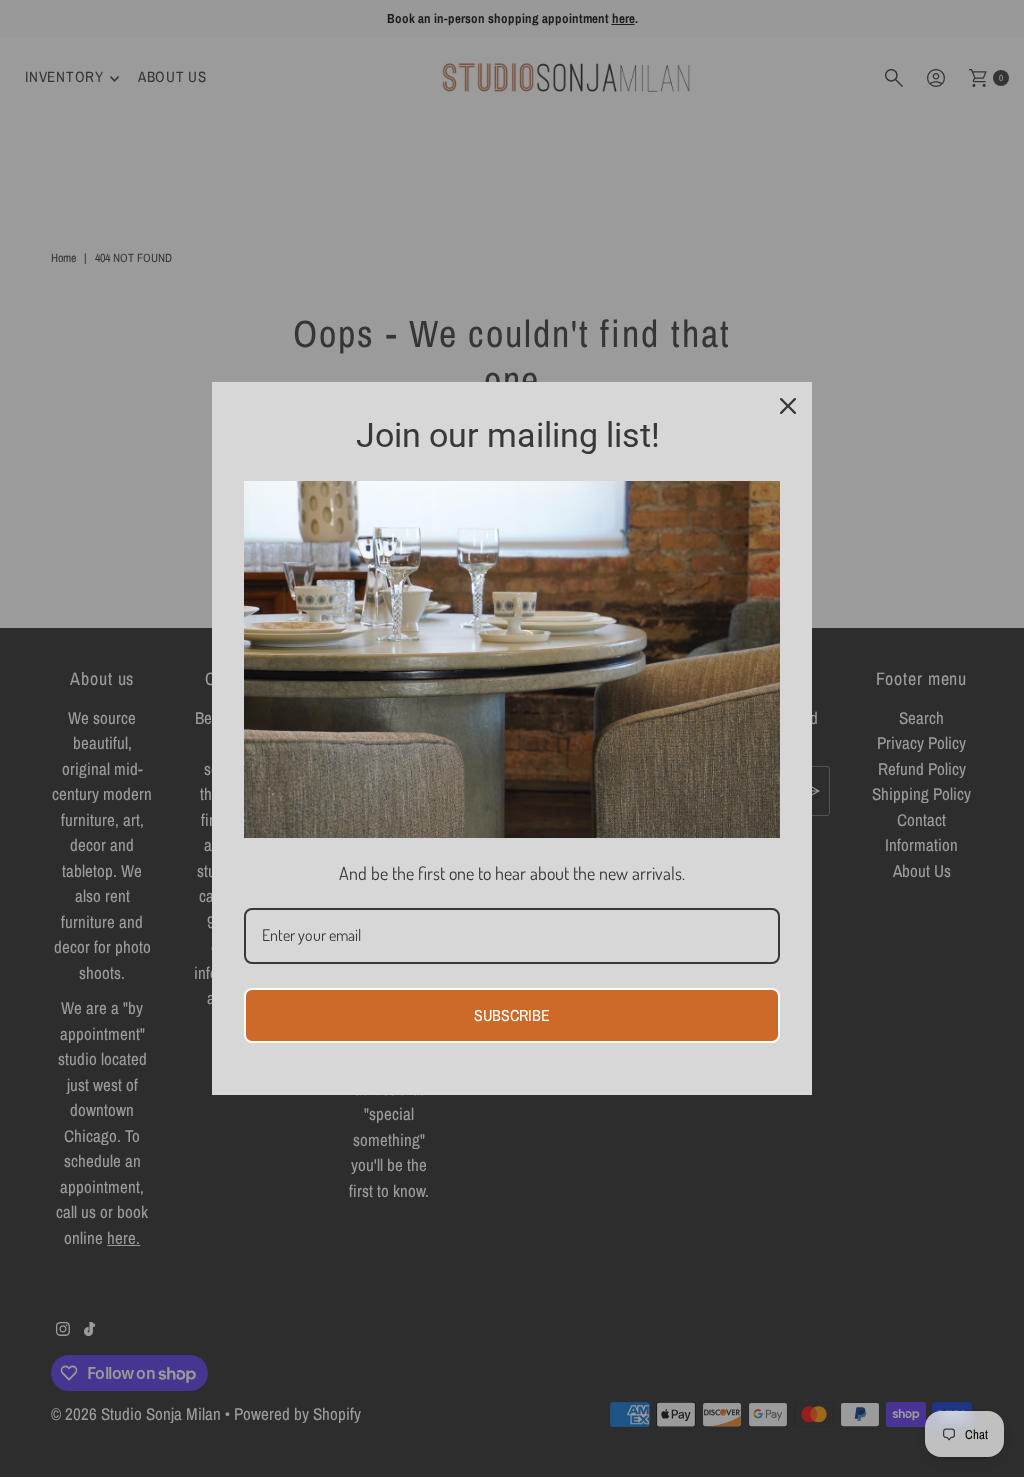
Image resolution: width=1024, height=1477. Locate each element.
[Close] (788, 406)
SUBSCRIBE (512, 1015)
